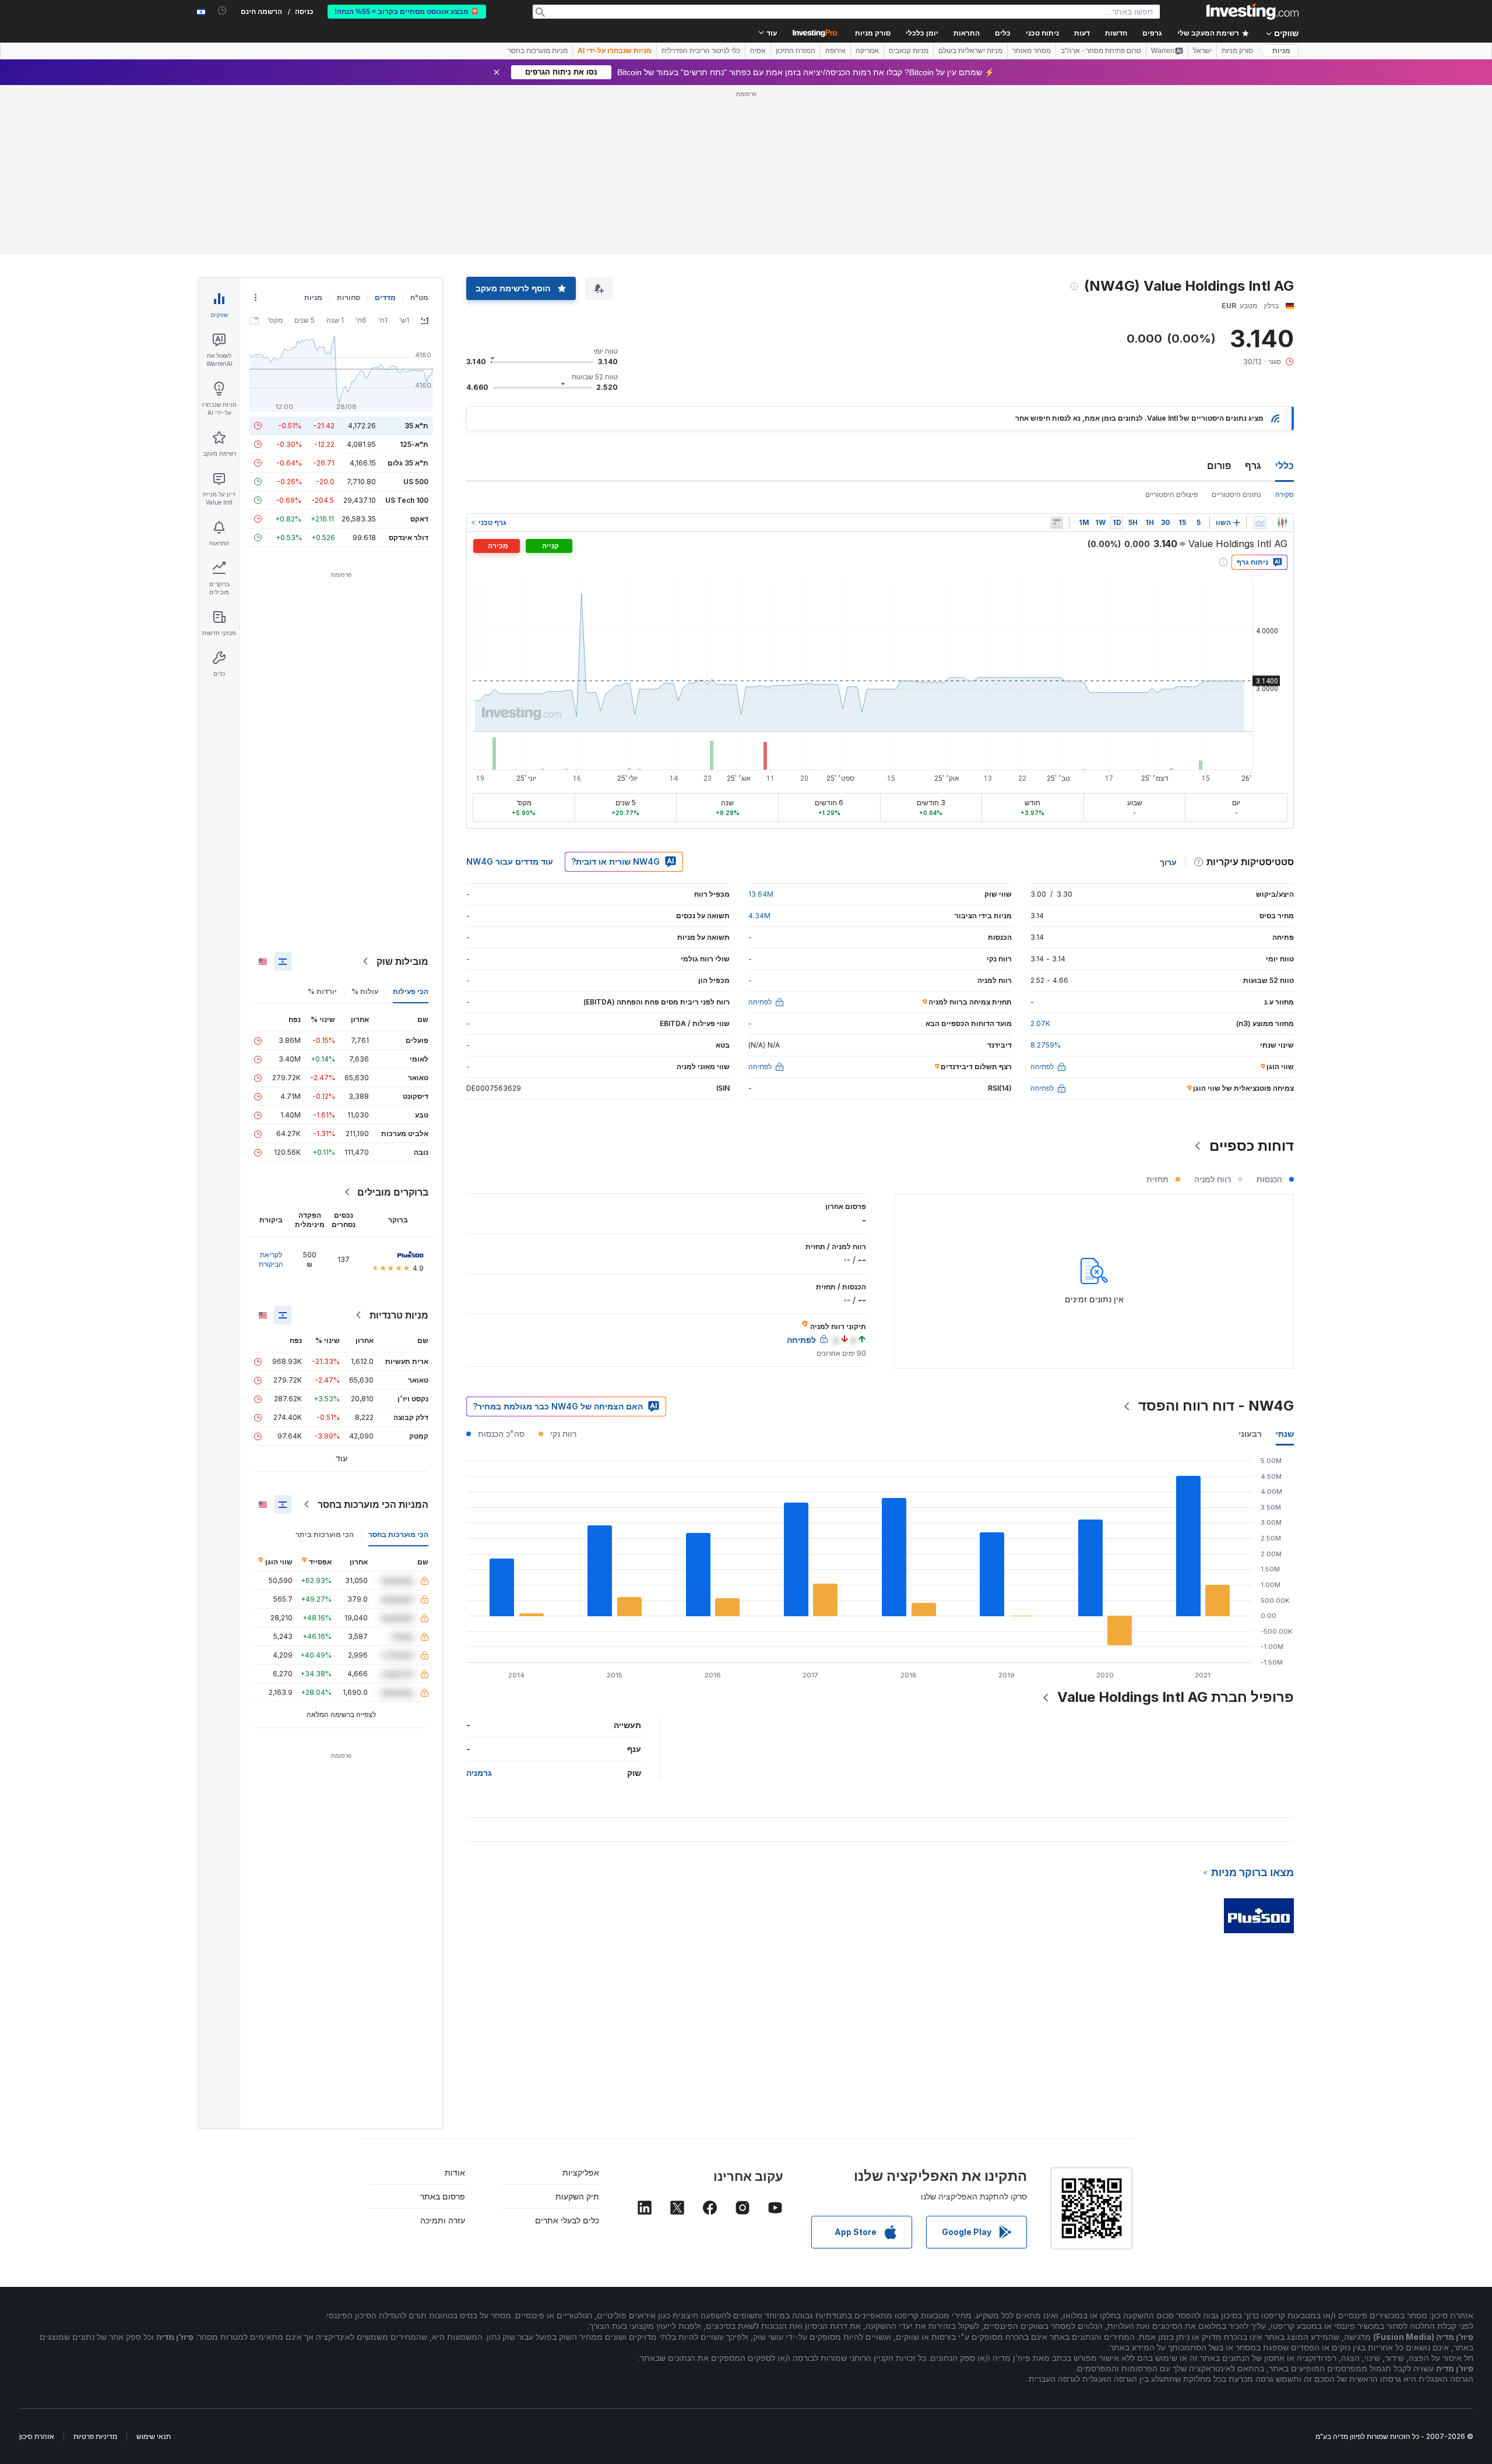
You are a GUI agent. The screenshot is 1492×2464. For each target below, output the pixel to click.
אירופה (835, 51)
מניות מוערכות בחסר (538, 51)
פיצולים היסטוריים (1171, 494)
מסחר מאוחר (1032, 51)
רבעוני (1250, 1434)
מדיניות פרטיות (95, 2436)
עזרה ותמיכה (443, 2220)
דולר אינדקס (409, 537)
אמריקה (867, 51)
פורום (1219, 466)
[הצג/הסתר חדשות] (1057, 523)
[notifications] (222, 11)
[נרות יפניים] (1282, 523)
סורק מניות (873, 33)
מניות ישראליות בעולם (970, 51)
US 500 (416, 482)
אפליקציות (581, 2172)
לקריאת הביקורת (271, 1259)
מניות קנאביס (909, 51)
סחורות (349, 297)
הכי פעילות (411, 991)
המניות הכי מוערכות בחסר (373, 1504)
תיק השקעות (577, 2196)
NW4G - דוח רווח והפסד (1216, 1406)
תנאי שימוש (154, 2436)
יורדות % (322, 991)
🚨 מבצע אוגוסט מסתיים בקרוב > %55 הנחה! (407, 12)
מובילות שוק (402, 961)
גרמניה (479, 1773)
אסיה (758, 51)
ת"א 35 (416, 426)
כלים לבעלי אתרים (567, 2220)
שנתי (1285, 1434)
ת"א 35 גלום (408, 463)
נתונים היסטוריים (1236, 494)
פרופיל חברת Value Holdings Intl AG (1176, 1697)
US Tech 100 (407, 500)
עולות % (365, 991)
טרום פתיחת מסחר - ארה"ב (1101, 51)
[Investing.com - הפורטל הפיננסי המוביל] (1252, 12)
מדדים (385, 297)
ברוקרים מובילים (393, 1192)
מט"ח (419, 297)
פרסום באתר (443, 2196)
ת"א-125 (414, 444)
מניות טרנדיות (399, 1315)
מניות (1281, 51)
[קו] (1260, 523)
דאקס (419, 519)
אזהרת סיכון (37, 2436)
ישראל (1202, 51)
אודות (455, 2172)
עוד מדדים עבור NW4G (510, 861)
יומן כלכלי (922, 33)
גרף (1253, 466)
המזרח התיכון (796, 51)
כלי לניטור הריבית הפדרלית (701, 51)
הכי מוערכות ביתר (325, 1534)
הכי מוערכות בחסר (398, 1534)
